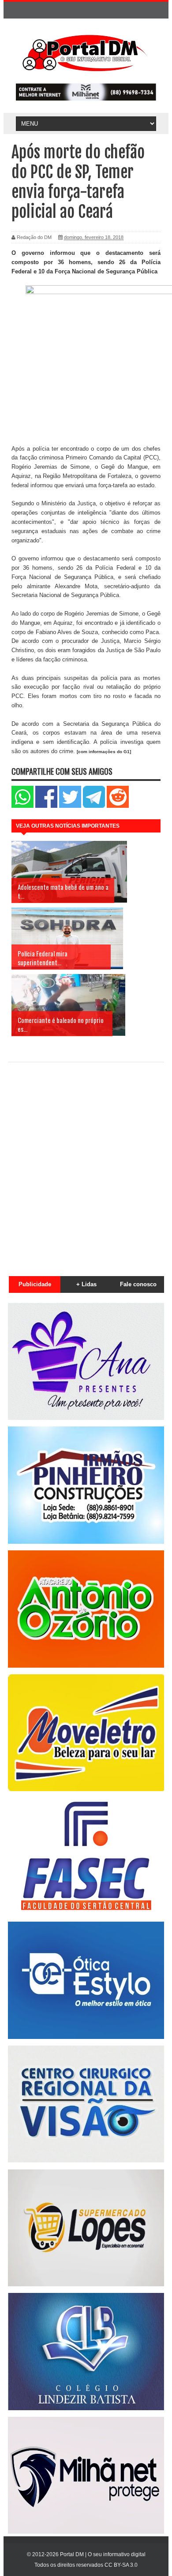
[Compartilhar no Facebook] (46, 806)
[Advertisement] (86, 1164)
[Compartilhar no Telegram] (94, 806)
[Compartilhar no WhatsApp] (22, 806)
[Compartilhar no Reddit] (118, 806)
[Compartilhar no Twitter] (70, 806)
